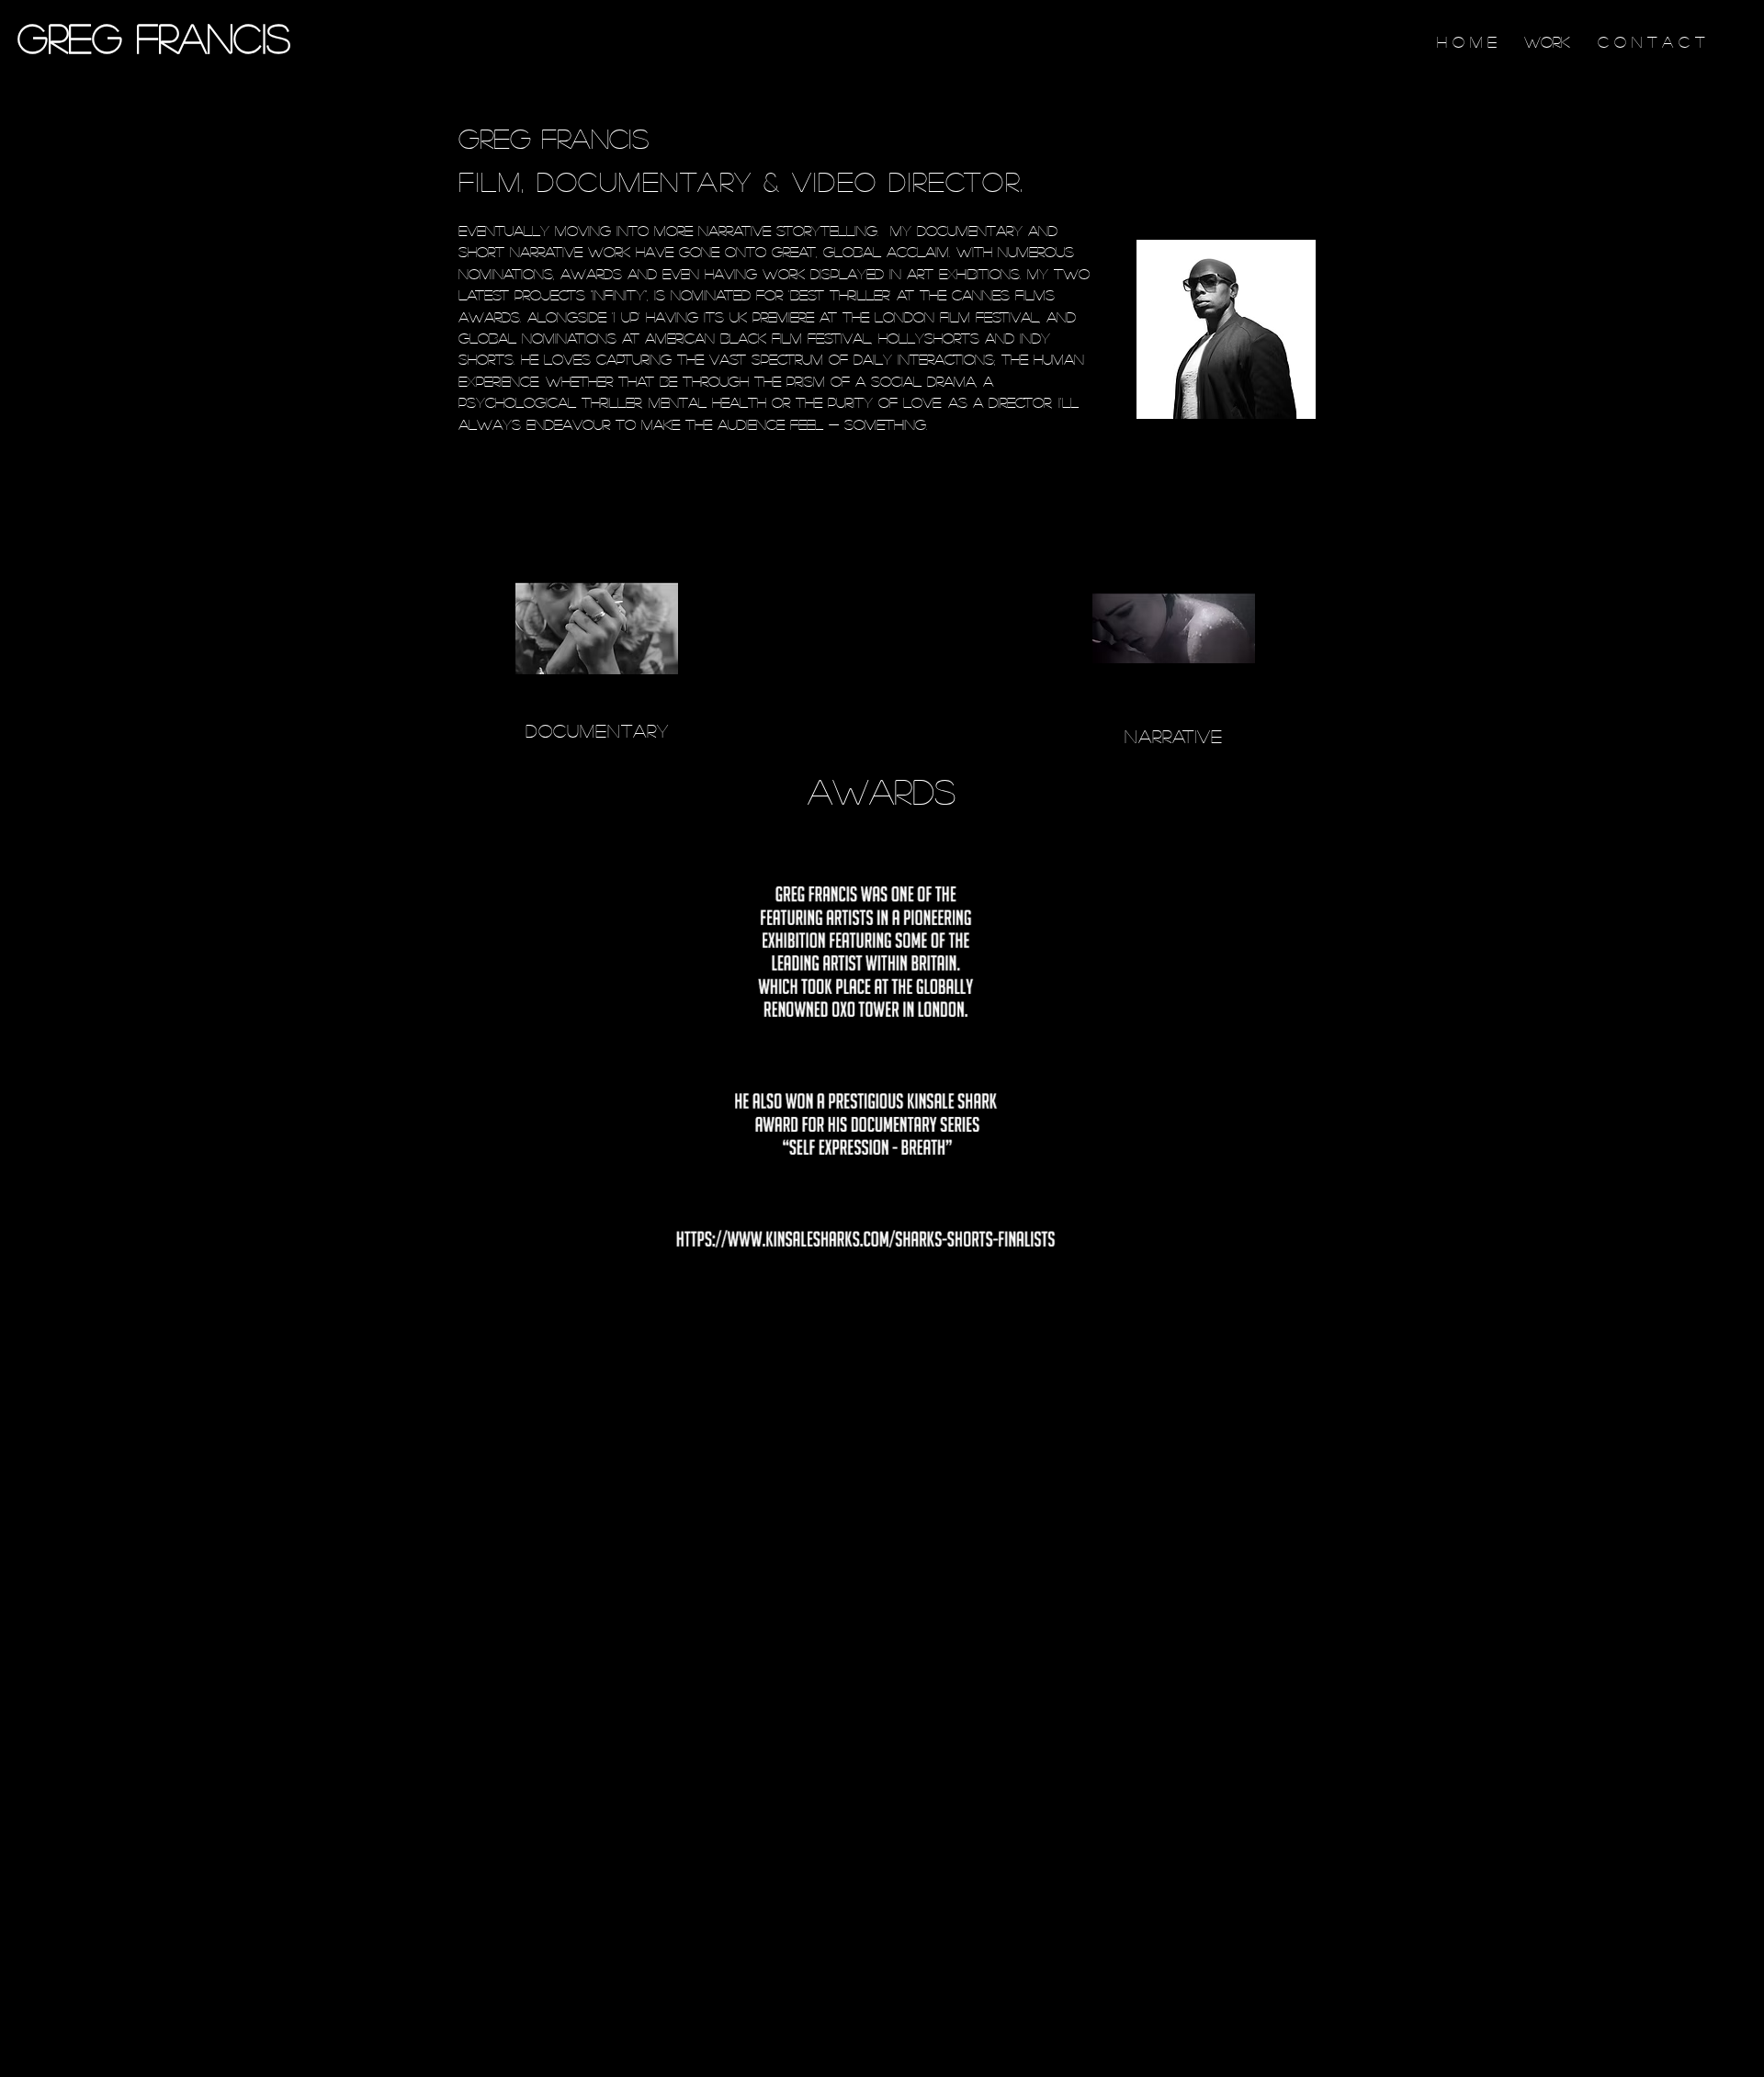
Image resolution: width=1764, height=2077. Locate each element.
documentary (597, 730)
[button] (1268, 1286)
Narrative (1174, 736)
